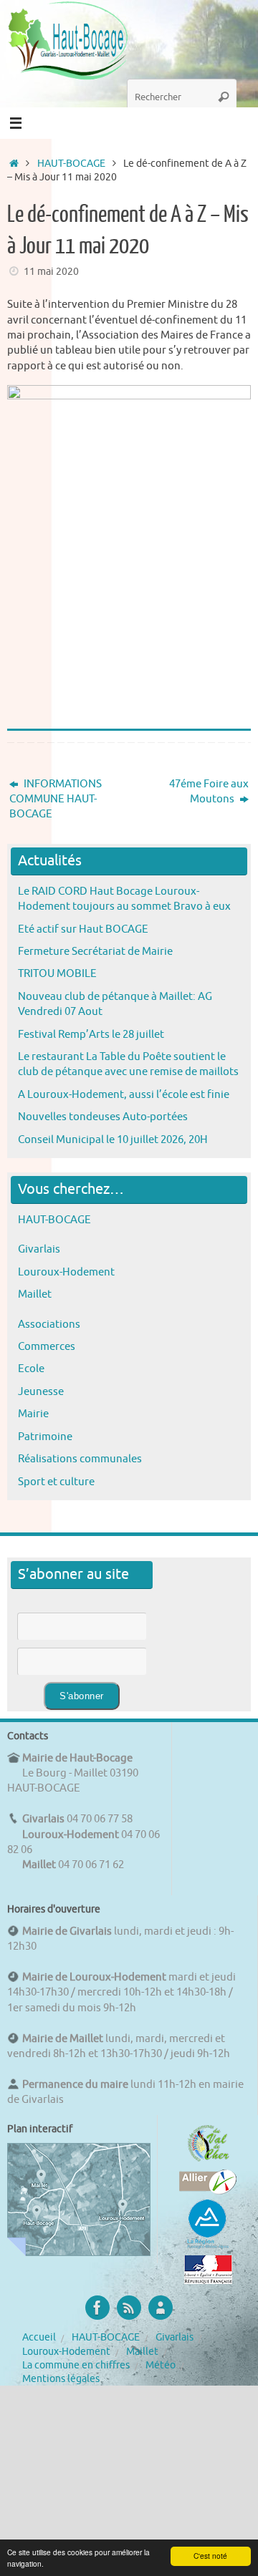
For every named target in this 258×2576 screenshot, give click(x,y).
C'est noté (210, 2556)
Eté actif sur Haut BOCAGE (83, 929)
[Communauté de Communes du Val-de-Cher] (208, 2162)
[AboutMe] (161, 2308)
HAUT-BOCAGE (71, 164)
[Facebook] (97, 2308)
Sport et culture (56, 1482)
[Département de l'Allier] (208, 2191)
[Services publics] (208, 2280)
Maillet (35, 1294)
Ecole (31, 1369)
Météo (161, 2365)
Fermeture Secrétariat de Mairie (95, 951)
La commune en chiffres (76, 2365)
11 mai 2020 (51, 272)
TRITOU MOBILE (57, 973)
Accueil (39, 2337)
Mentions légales (61, 2379)
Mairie (33, 1414)
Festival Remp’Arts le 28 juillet (91, 1034)
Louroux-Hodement (66, 1272)
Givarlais (39, 1249)
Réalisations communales (80, 1459)
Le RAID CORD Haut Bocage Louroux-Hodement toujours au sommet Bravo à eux (124, 899)
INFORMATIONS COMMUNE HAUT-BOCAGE (56, 799)
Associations (49, 1324)
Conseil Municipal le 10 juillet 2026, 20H (113, 1139)
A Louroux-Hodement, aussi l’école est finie (124, 1094)
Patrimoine (45, 1437)
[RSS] (129, 2308)
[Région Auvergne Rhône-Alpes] (208, 2247)
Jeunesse (41, 1391)
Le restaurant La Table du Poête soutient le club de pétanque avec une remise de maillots (128, 1064)
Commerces (47, 1346)
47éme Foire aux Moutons (209, 791)
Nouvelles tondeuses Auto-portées (103, 1117)
